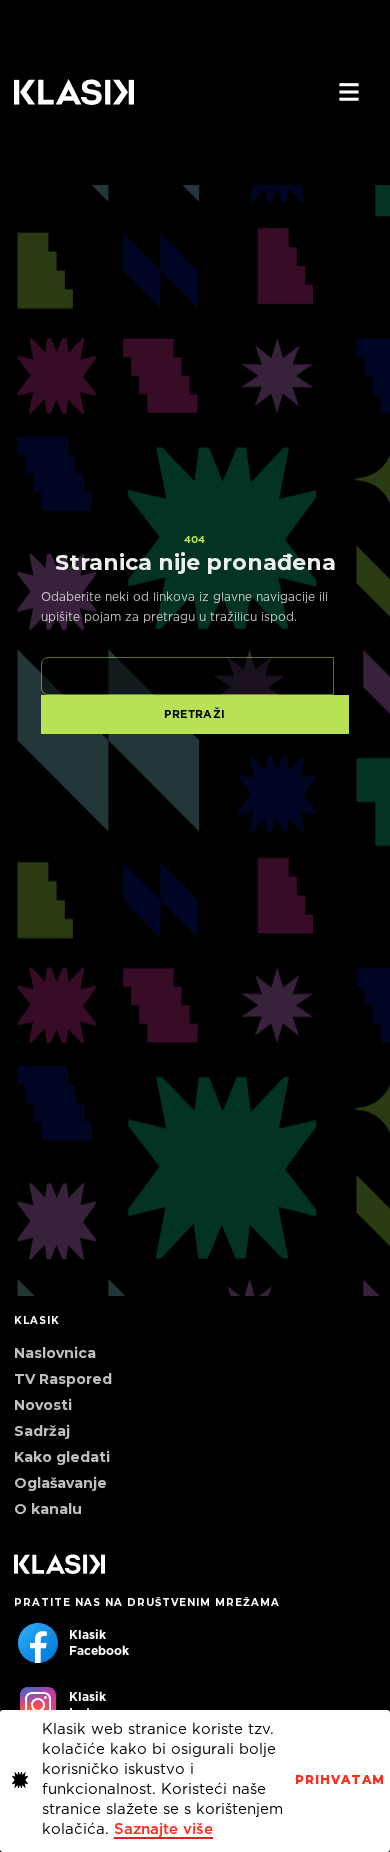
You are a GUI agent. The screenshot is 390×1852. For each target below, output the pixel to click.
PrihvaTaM (340, 1780)
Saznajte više (163, 1829)
